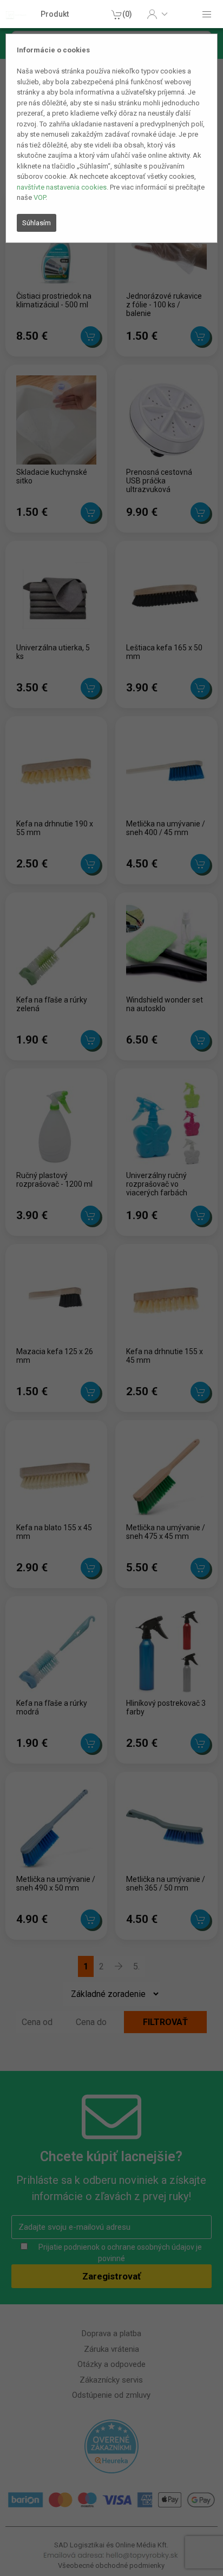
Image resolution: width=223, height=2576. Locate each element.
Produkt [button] (55, 14)
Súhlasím (37, 223)
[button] (157, 14)
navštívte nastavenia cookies (62, 187)
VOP (40, 197)
